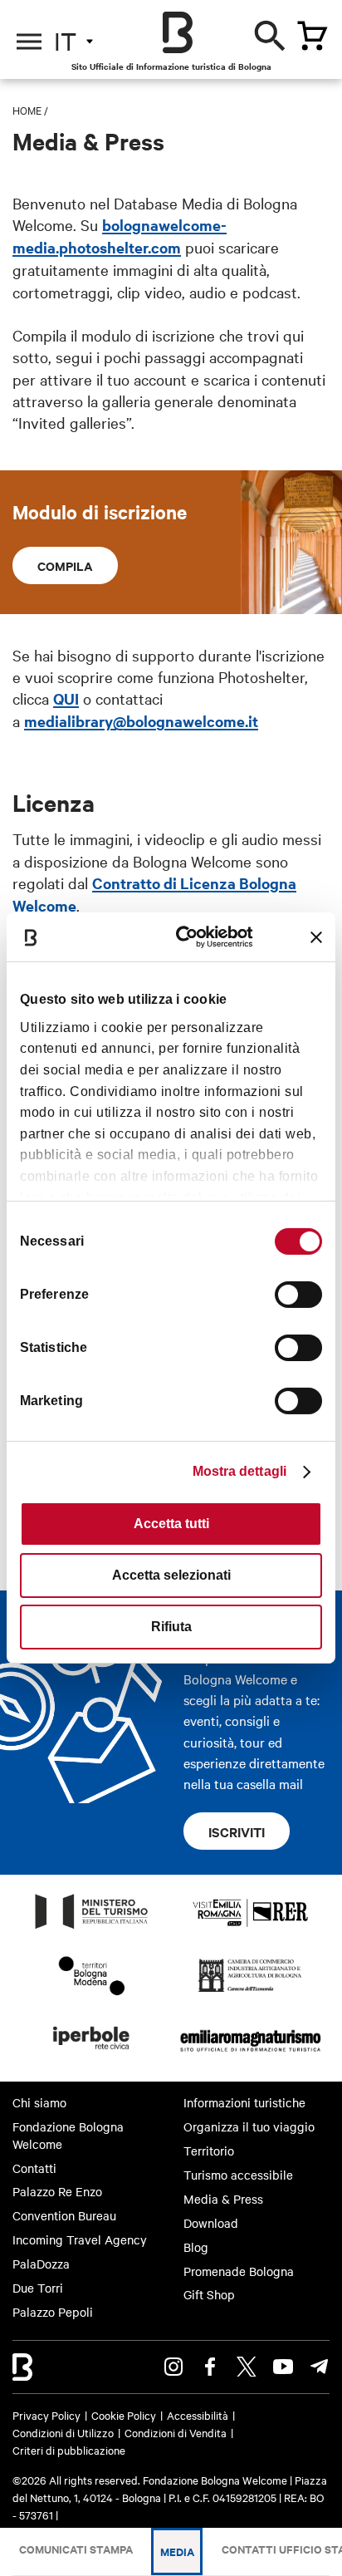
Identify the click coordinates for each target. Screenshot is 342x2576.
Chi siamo (39, 2102)
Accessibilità (198, 2415)
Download (211, 2223)
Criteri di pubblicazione (69, 2450)
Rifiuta (171, 1627)
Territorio (209, 2151)
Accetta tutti (171, 1524)
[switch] (298, 1295)
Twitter (247, 2367)
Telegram (320, 2367)
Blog (196, 2247)
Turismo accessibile (238, 2175)
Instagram (173, 2367)
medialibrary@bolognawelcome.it (141, 721)
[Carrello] (312, 36)
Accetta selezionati (171, 1575)
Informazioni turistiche (244, 2102)
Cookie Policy (124, 2415)
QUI (66, 698)
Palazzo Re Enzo (57, 2191)
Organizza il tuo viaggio (249, 2126)
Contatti (34, 2168)
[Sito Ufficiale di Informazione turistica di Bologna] (178, 32)
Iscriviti (237, 1831)
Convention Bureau (64, 2215)
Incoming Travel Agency (80, 2239)
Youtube (283, 2367)
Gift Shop (209, 2294)
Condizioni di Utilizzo (63, 2432)
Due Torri (38, 2288)
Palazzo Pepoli (53, 2312)
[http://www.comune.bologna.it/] (92, 2054)
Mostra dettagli (240, 1471)
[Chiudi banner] (316, 937)
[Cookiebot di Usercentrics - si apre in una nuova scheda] (188, 937)
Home (27, 110)
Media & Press (223, 2199)
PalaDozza (41, 2264)
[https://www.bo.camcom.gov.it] (250, 1991)
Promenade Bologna (239, 2271)
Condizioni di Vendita (176, 2432)
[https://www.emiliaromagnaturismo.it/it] (250, 2054)
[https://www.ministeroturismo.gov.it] (92, 1928)
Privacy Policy (46, 2415)
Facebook (210, 2367)
